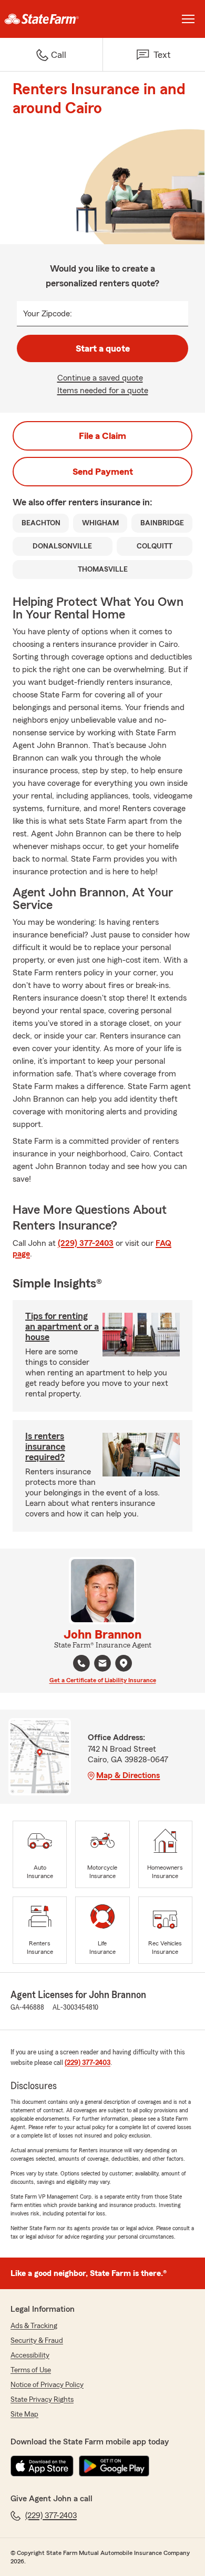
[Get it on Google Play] (114, 2466)
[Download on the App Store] (42, 2466)
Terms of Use (31, 2370)
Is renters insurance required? (45, 1446)
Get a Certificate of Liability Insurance (103, 1680)
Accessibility (30, 2355)
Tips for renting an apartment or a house (62, 1326)
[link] (51, 19)
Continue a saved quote (100, 378)
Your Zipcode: (48, 314)
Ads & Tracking (34, 2326)
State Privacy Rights (42, 2400)
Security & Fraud (37, 2341)
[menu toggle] (188, 19)
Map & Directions (128, 1775)
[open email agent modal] (102, 1665)
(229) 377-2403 (86, 1243)
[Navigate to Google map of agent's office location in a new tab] (124, 1663)
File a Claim (102, 436)
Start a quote (103, 348)
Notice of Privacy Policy (47, 2385)
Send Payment (103, 472)
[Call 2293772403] (81, 1663)
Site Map (24, 2414)
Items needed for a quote (103, 391)
